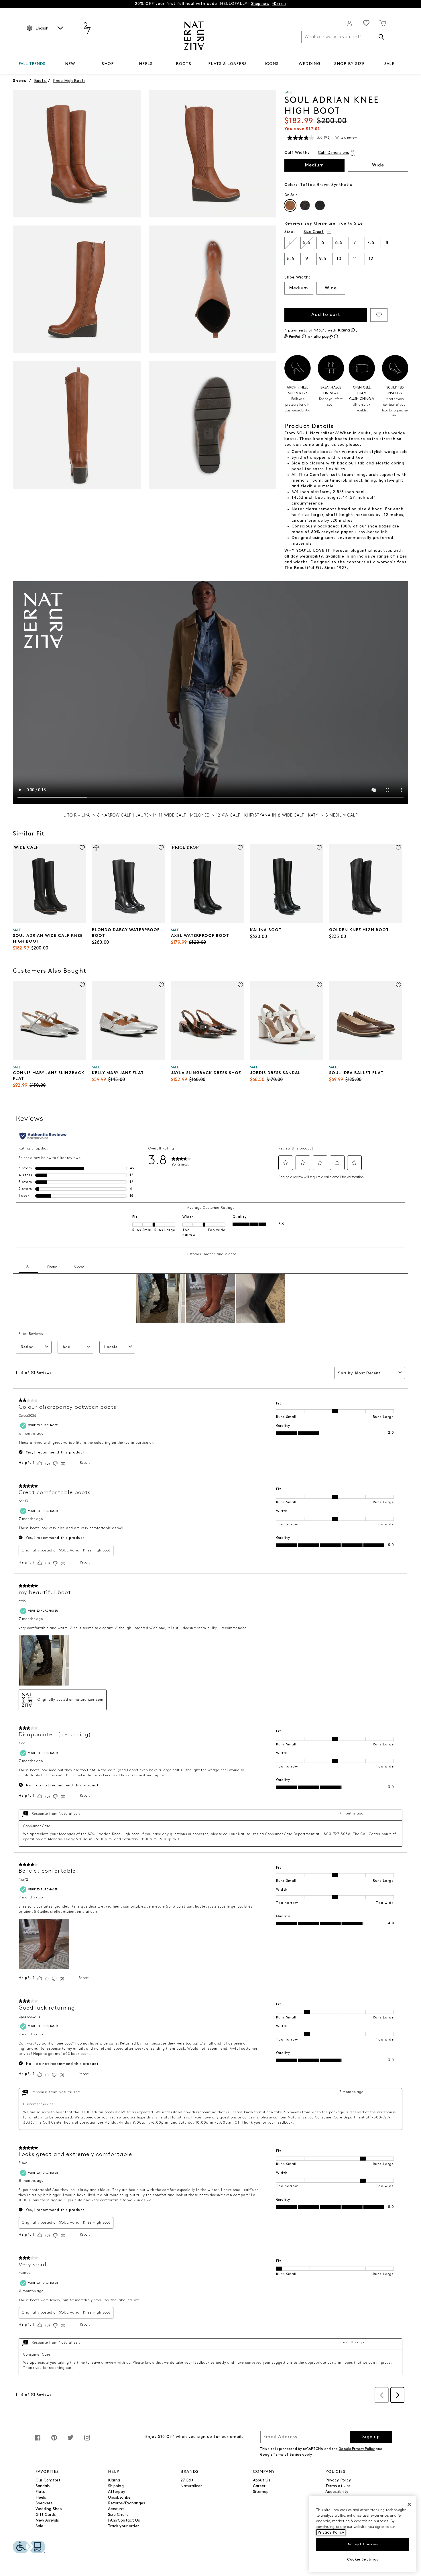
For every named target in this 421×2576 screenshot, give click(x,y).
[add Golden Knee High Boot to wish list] (399, 848)
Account (116, 2509)
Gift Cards (46, 2515)
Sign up (371, 2437)
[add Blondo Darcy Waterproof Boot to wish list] (161, 848)
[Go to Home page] (194, 36)
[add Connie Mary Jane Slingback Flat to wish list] (82, 985)
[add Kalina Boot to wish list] (319, 848)
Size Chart (118, 2515)
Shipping (116, 2486)
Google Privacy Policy (357, 2449)
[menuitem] (32, 65)
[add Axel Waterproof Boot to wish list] (240, 848)
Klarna (114, 2480)
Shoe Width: (297, 277)
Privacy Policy (338, 2480)
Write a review (346, 138)
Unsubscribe (119, 2498)
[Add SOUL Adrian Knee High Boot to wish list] (379, 315)
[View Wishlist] (366, 23)
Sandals (43, 2486)
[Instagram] (87, 2441)
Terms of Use (338, 2486)
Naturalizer (191, 2486)
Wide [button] (378, 165)
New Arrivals (47, 2521)
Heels (41, 2498)
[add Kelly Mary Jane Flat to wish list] (161, 985)
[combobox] (345, 37)
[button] (48, 64)
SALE (389, 64)
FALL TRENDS (32, 64)
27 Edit (187, 2480)
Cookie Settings (363, 2560)
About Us (262, 2480)
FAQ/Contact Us (124, 2521)
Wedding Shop (49, 2509)
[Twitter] (70, 2441)
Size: (290, 232)
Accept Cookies (363, 2544)
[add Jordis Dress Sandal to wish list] (319, 985)
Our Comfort (48, 2480)
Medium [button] (314, 165)
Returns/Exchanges (126, 2503)
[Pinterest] (54, 2441)
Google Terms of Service (281, 2455)
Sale (40, 2526)
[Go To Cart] (383, 23)
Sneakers (44, 2503)
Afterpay (117, 2492)
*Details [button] (279, 4)
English (42, 29)
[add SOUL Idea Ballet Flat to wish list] (399, 985)
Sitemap (261, 2492)
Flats (40, 2492)
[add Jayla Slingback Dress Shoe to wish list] (240, 985)
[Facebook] (38, 2441)
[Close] (409, 2504)
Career (259, 2486)
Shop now (260, 4)
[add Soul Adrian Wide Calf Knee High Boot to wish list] (82, 848)
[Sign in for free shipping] (349, 23)
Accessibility (337, 2492)
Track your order (123, 2526)
